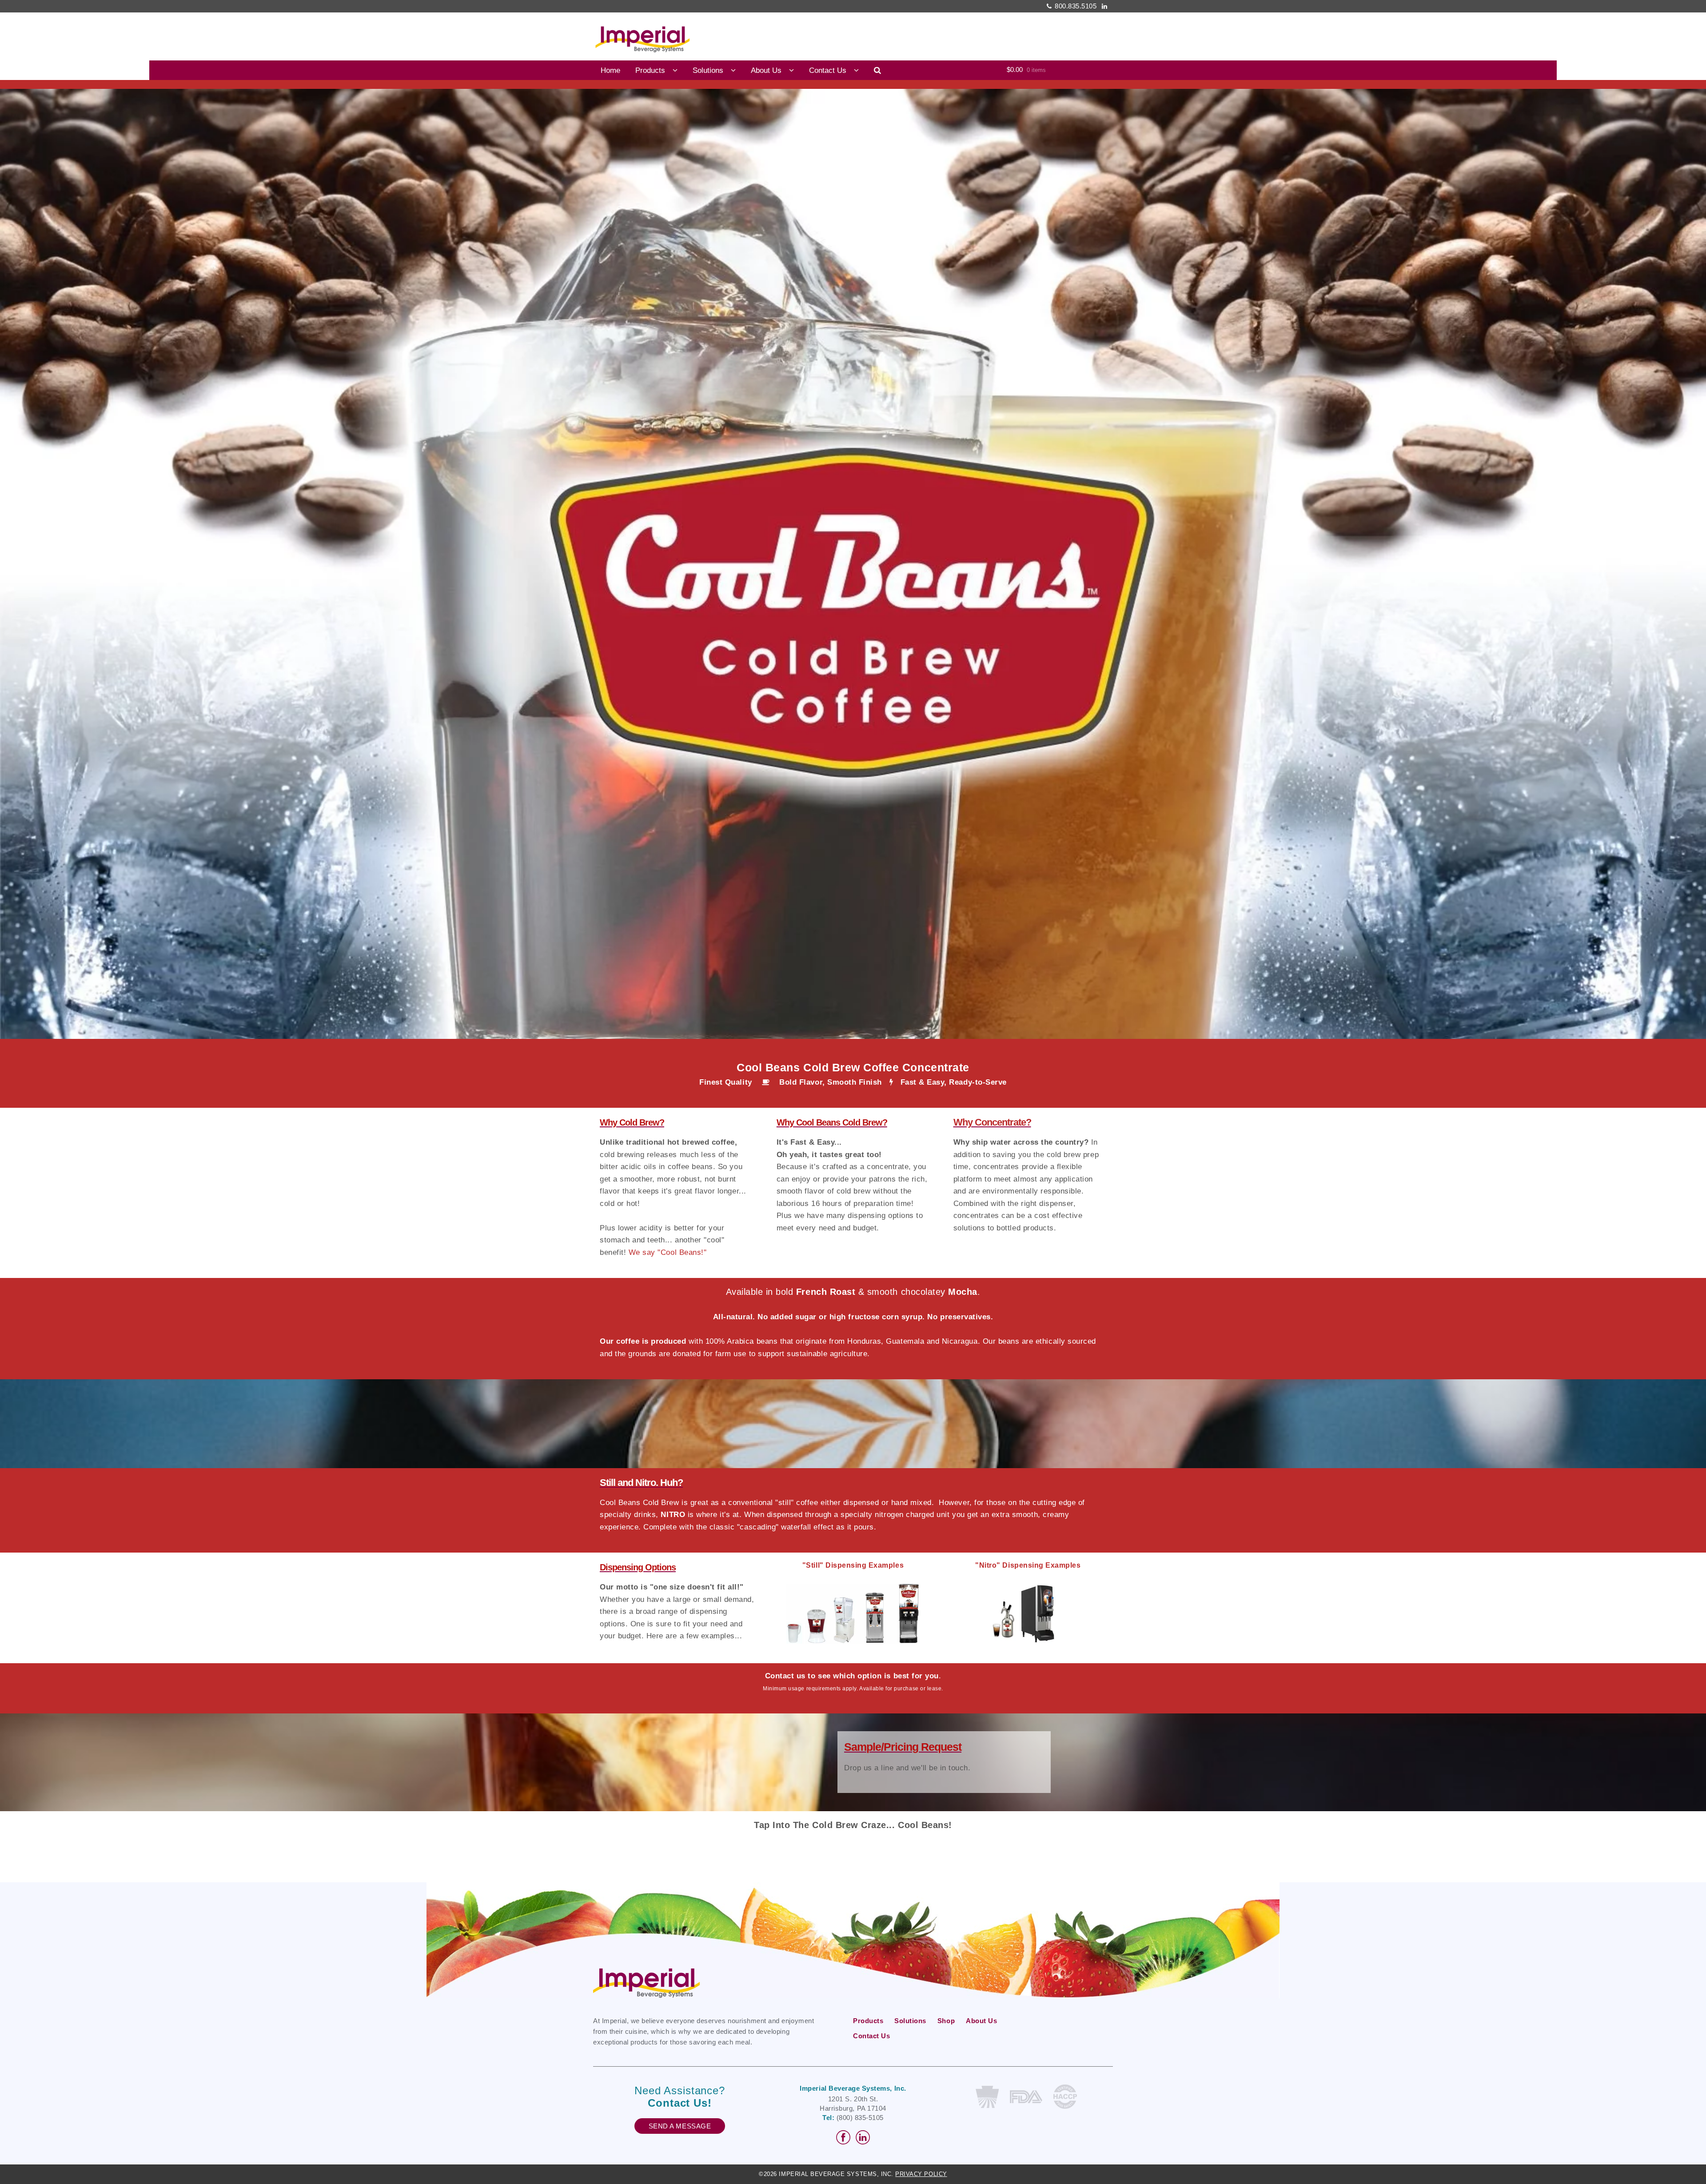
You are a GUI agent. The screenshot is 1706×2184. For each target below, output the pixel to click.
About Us (766, 70)
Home (610, 70)
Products (650, 70)
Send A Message (680, 2126)
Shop (946, 2021)
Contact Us (828, 70)
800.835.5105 (1076, 6)
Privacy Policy (921, 2174)
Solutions (708, 70)
